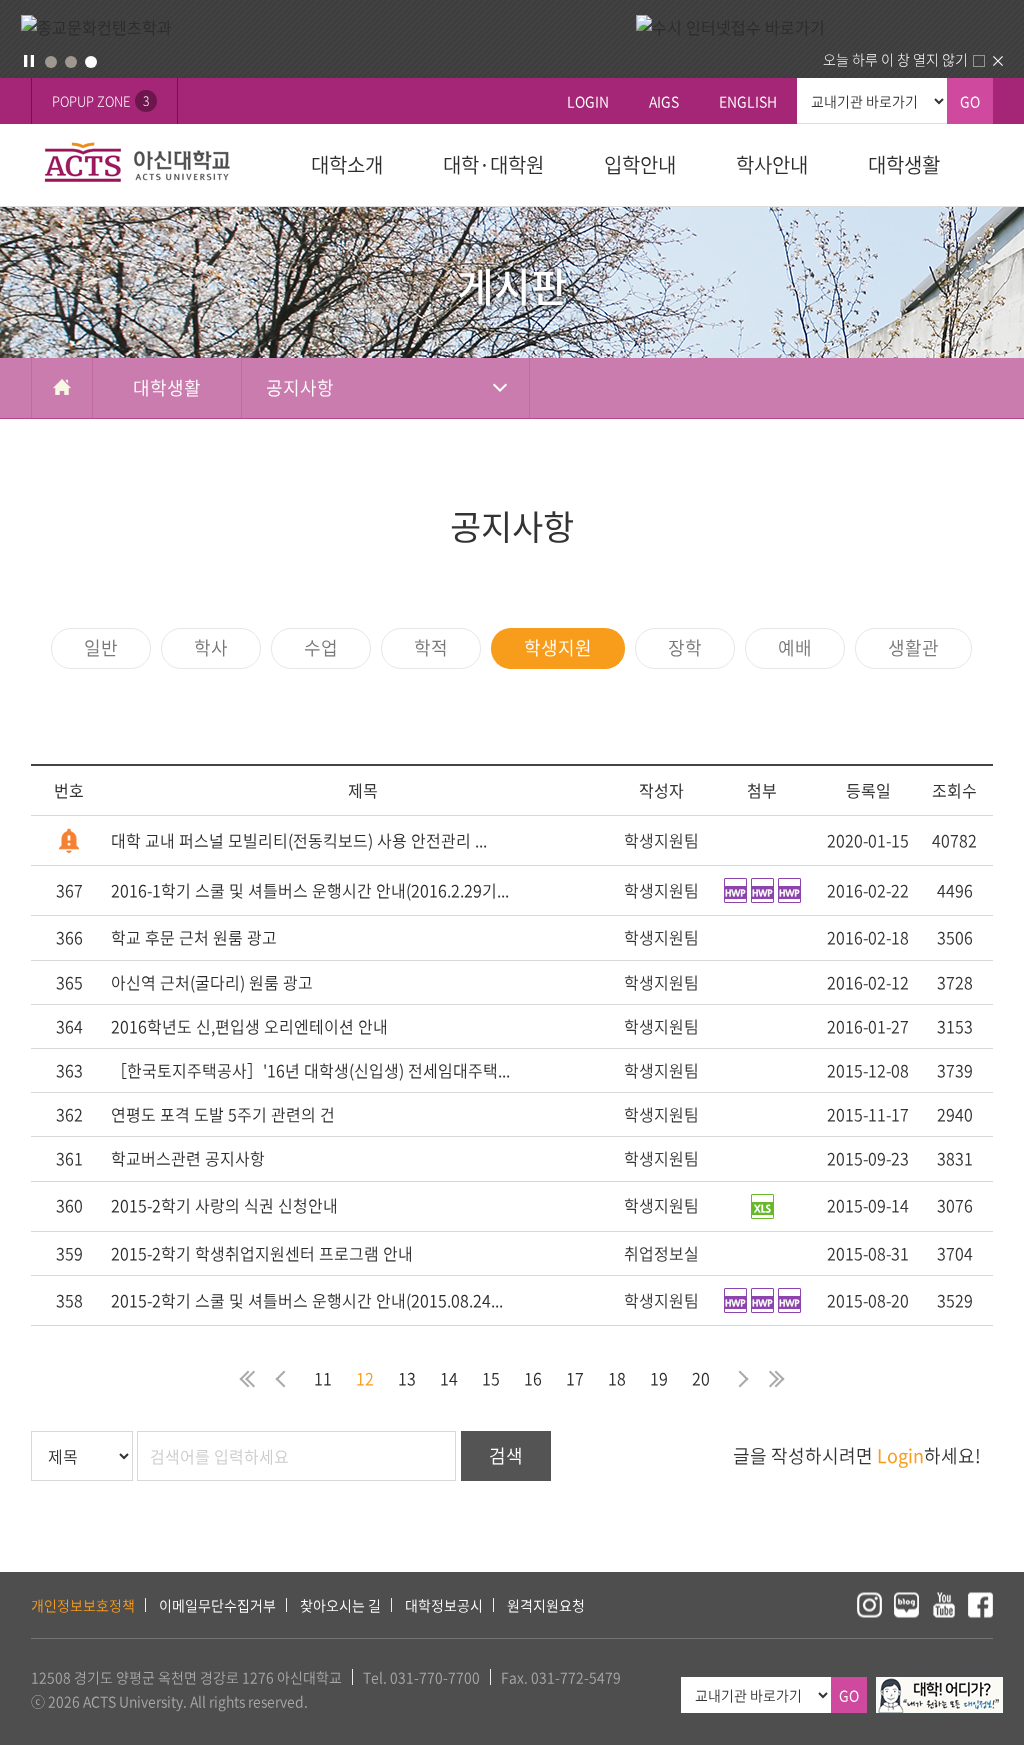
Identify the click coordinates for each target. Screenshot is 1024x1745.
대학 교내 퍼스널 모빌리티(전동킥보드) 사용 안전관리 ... (299, 840)
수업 (321, 647)
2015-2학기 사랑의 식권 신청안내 (224, 1205)
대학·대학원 (493, 164)
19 (659, 1378)
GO (970, 101)
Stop (29, 61)
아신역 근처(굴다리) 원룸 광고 (212, 982)
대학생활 (904, 164)
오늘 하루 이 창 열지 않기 (895, 59)
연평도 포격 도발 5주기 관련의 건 (223, 1114)
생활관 (913, 647)
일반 (101, 647)
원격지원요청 (546, 1605)
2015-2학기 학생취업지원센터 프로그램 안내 (262, 1253)
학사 (211, 647)
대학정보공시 (444, 1605)
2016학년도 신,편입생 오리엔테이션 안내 (249, 1026)
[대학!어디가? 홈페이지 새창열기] (939, 1688)
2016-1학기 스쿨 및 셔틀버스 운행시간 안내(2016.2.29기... (310, 890)
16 (533, 1378)
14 (449, 1378)
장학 (685, 647)
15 (491, 1378)
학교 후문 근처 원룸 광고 (194, 937)
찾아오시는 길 (340, 1605)
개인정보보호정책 (83, 1605)
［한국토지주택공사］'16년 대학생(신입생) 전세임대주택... (310, 1070)
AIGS (664, 101)
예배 (795, 647)
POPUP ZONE (100, 100)
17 (575, 1378)
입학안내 (640, 164)
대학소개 (347, 164)
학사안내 (772, 164)
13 (407, 1378)
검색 (506, 1455)
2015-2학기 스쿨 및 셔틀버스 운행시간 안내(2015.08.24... (307, 1300)
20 (701, 1378)
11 (323, 1378)
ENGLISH (748, 101)
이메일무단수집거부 (217, 1605)
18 (617, 1378)
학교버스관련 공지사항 (188, 1158)
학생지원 (558, 647)
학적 (431, 647)
